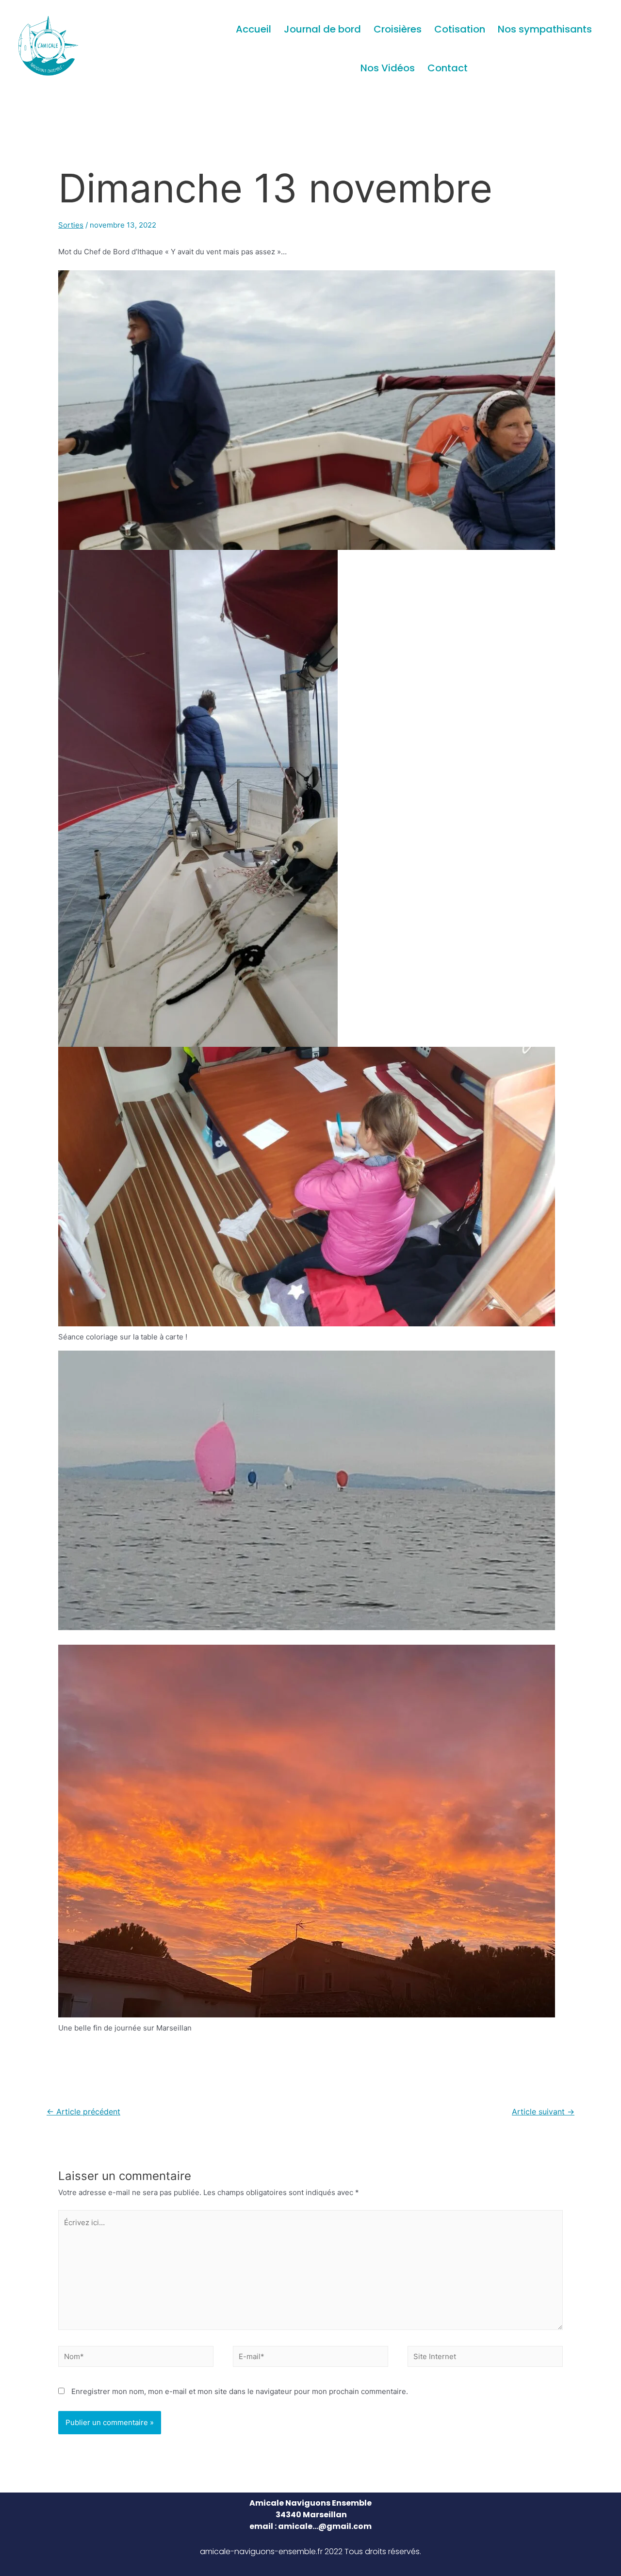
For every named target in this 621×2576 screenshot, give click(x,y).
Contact (448, 68)
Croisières (398, 29)
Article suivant (543, 2112)
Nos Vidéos (388, 68)
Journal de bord (322, 29)
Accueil (253, 29)
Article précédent (83, 2112)
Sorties (71, 225)
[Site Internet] (485, 2358)
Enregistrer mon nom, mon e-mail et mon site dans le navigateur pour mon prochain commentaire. (240, 2391)
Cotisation (460, 29)
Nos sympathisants (545, 29)
